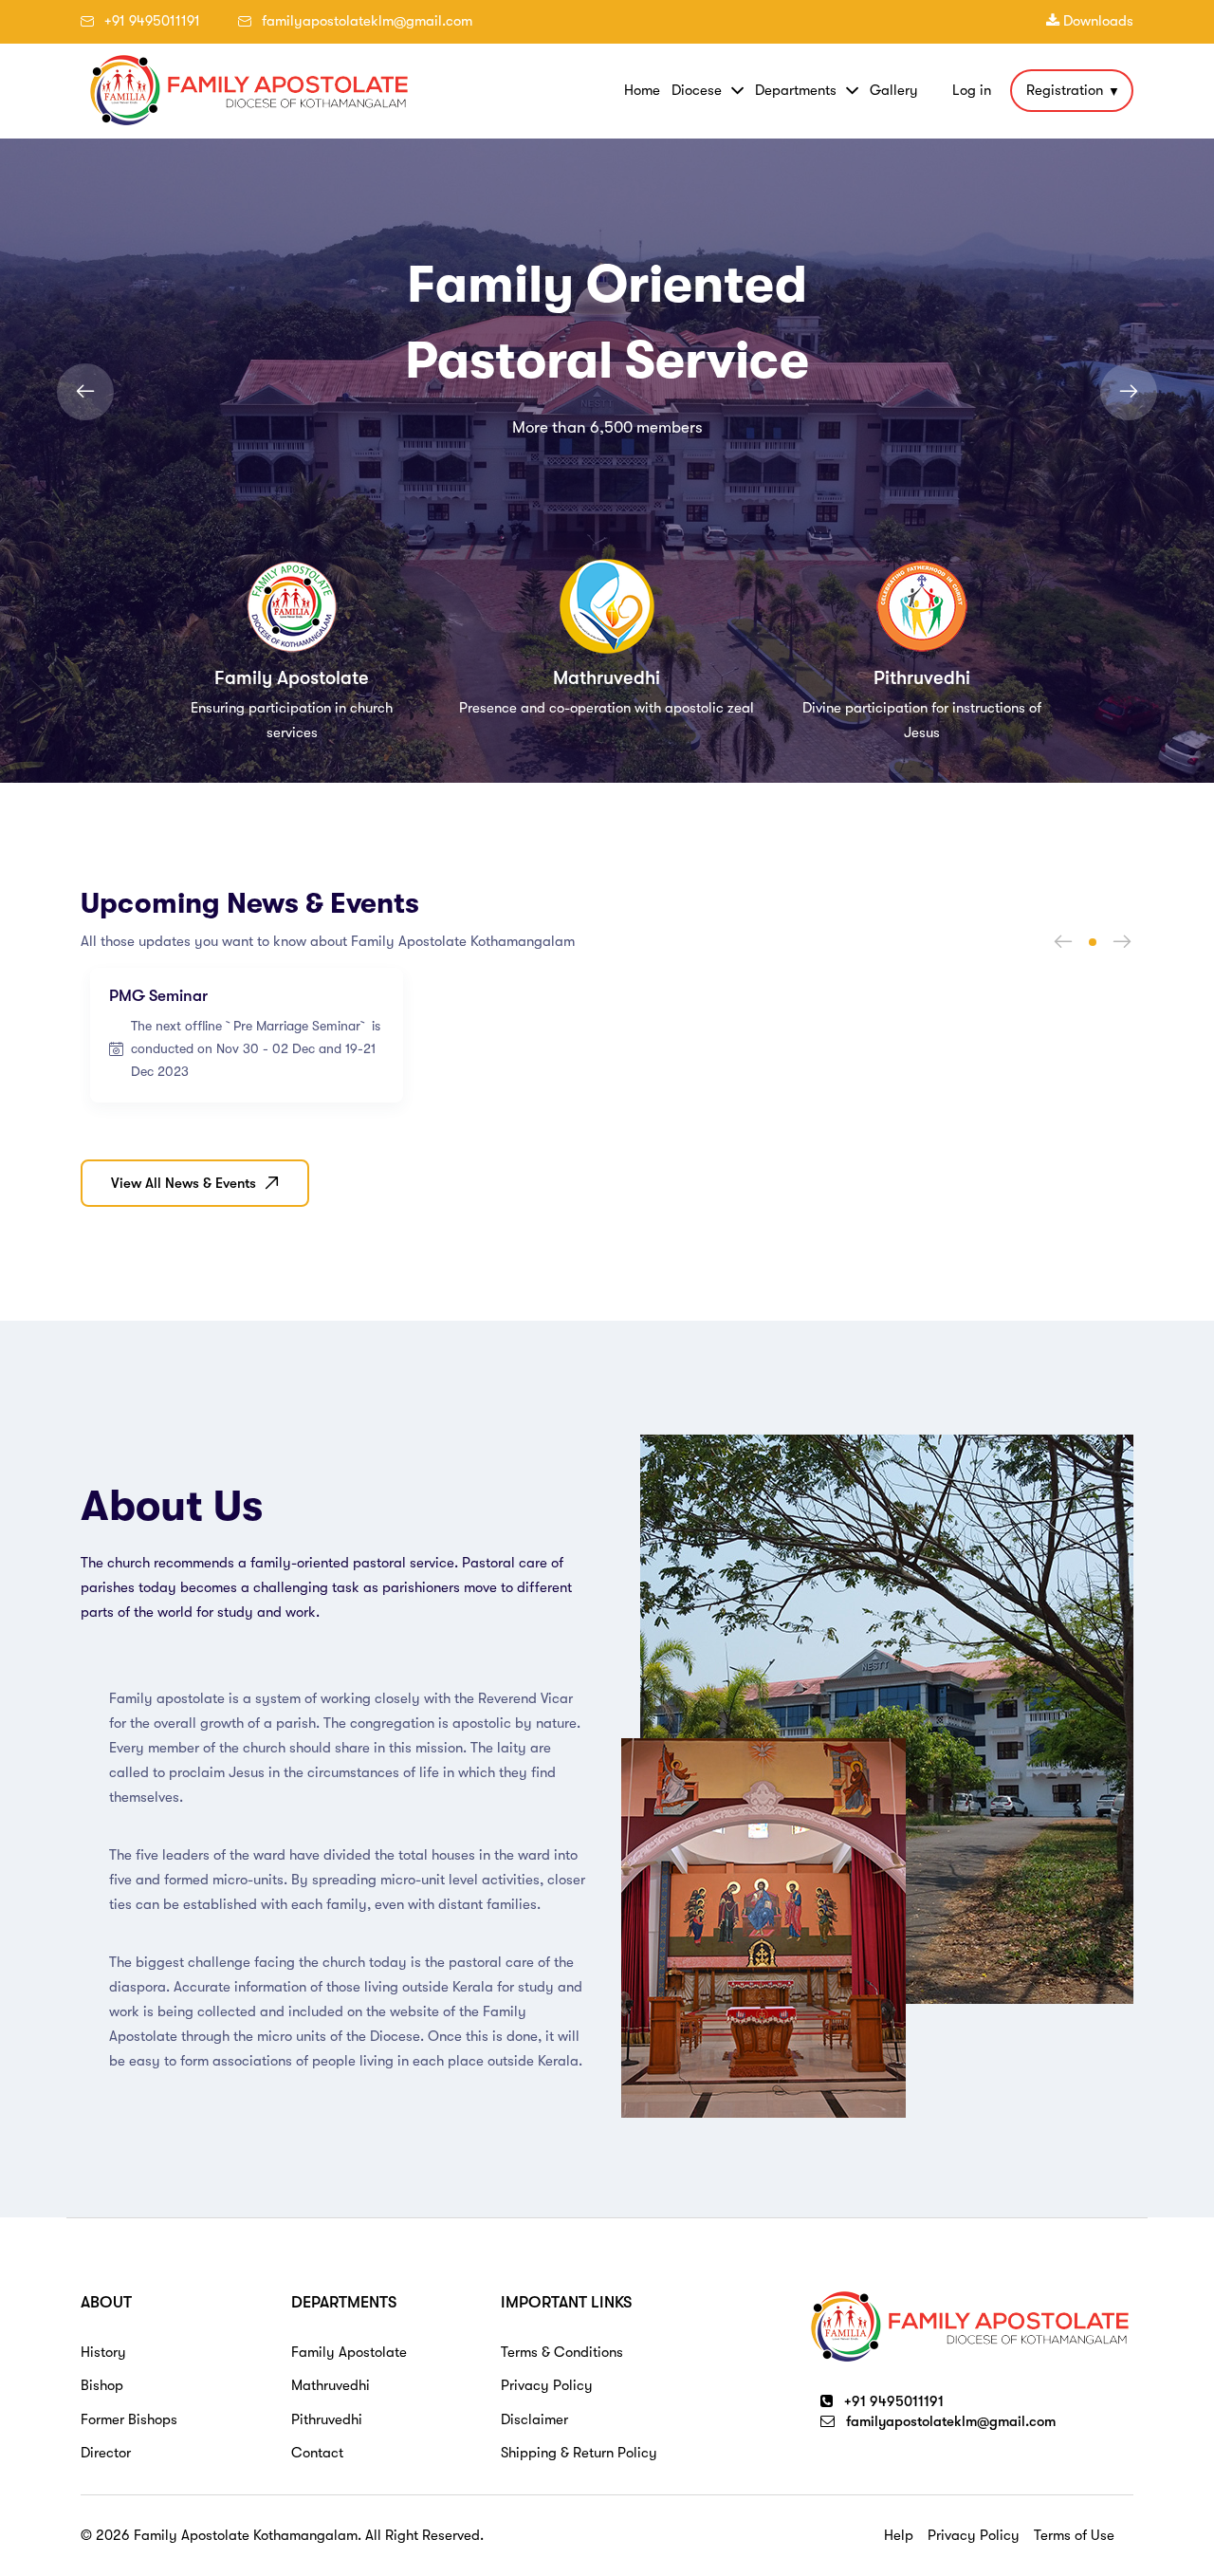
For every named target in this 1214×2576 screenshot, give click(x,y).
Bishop (102, 2385)
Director (106, 2453)
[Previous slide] (85, 392)
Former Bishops (129, 2419)
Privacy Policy (547, 2385)
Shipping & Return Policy (579, 2453)
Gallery (894, 90)
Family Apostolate (349, 2352)
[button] (1093, 942)
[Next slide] (1129, 392)
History (103, 2352)
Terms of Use (1074, 2535)
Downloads (1096, 21)
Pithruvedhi (327, 2419)
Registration (1065, 90)
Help (899, 2535)
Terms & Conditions (562, 2352)
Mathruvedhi (331, 2385)
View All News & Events (184, 1183)
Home (642, 90)
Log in (972, 91)
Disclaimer (534, 2419)
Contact (317, 2453)
